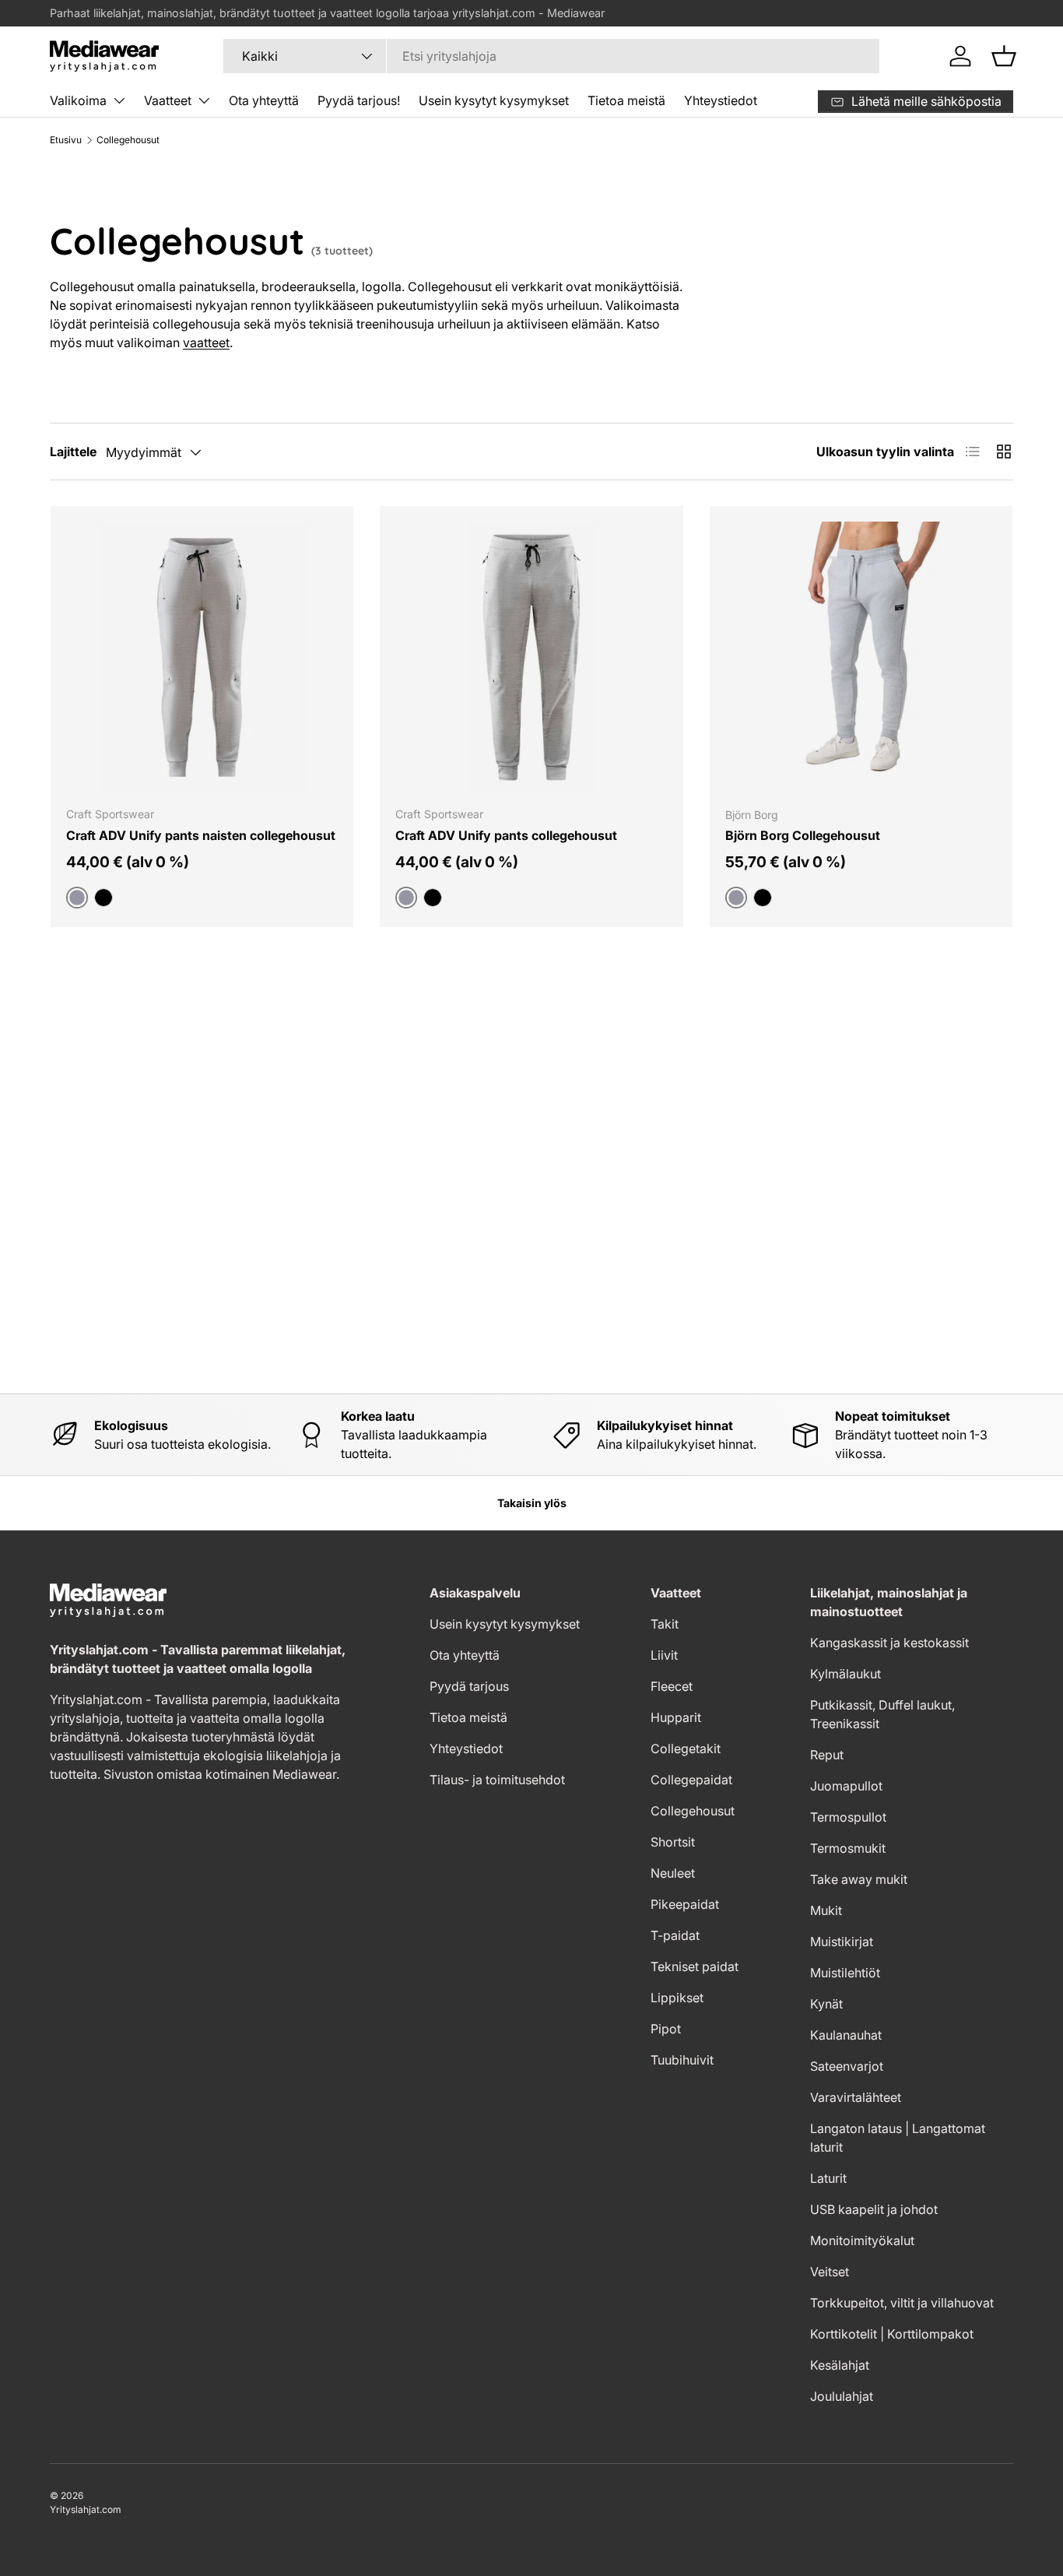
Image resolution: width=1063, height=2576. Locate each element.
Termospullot (848, 1817)
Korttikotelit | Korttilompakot (892, 2334)
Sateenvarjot (847, 2066)
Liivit (664, 1655)
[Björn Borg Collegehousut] (861, 657)
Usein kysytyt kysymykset (494, 100)
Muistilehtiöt (845, 1973)
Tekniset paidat (695, 1966)
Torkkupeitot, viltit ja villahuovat (902, 2303)
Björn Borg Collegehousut (803, 835)
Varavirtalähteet (856, 2097)
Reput (827, 1755)
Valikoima (78, 100)
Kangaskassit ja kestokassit (889, 1643)
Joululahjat (842, 2396)
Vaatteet (168, 100)
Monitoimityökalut (862, 2240)
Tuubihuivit (682, 2060)
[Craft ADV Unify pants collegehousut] (531, 657)
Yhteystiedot (721, 100)
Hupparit (676, 1717)
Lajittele (73, 452)
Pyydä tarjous (469, 1686)
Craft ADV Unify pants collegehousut (506, 835)
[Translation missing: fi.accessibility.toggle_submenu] (119, 100)
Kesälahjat (840, 2365)
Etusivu (66, 140)
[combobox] (551, 56)
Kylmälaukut (845, 1674)
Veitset (830, 2272)
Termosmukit (848, 1848)
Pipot (666, 2029)
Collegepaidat (691, 1780)
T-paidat (675, 1935)
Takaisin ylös (532, 1503)
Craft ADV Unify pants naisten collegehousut (201, 835)
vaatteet (206, 343)
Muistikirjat (842, 1942)
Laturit (828, 2178)
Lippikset (677, 1998)
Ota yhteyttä (264, 100)
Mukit (826, 1910)
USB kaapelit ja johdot (874, 2209)
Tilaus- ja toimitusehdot (497, 1780)
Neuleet (673, 1873)
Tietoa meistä (626, 100)
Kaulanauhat (846, 2035)
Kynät (826, 2004)
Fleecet (672, 1686)
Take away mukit (859, 1879)
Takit (665, 1624)
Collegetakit (686, 1748)
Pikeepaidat (685, 1904)
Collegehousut (128, 140)
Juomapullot (846, 1786)
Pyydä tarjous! (359, 100)
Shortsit (673, 1842)
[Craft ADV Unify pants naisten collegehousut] (202, 657)
